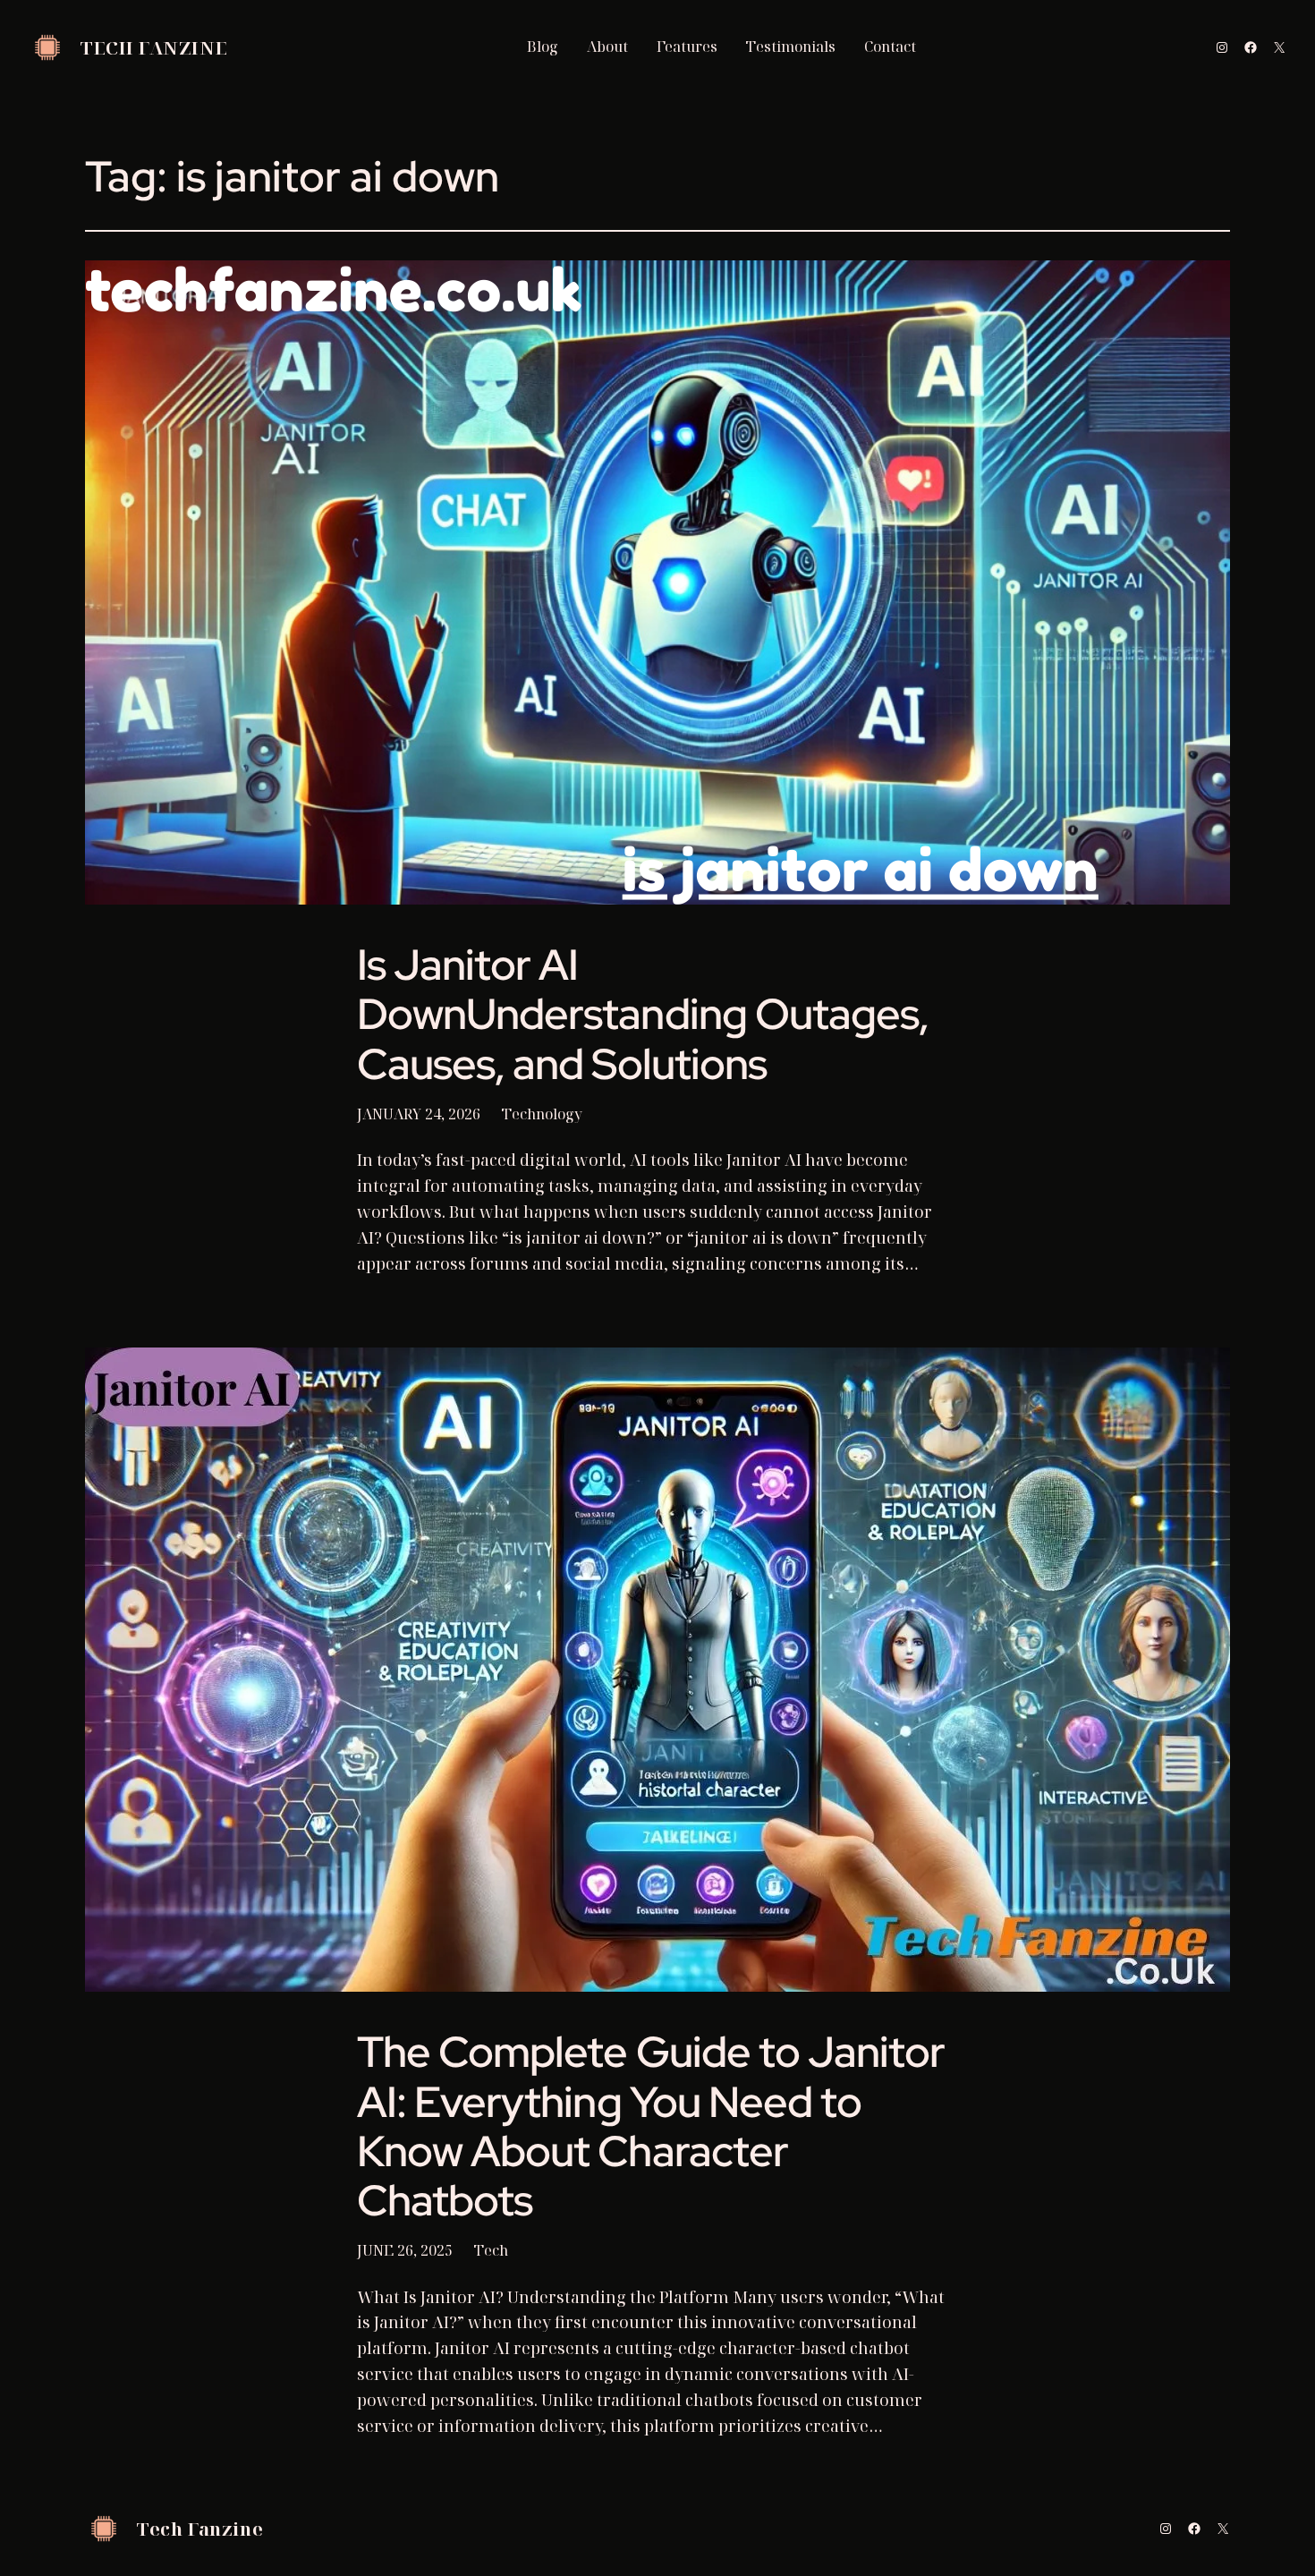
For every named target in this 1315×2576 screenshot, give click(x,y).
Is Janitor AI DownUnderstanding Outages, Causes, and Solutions (643, 1015)
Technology (542, 1114)
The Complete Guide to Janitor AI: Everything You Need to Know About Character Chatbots (651, 2126)
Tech (491, 2250)
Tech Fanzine (154, 48)
